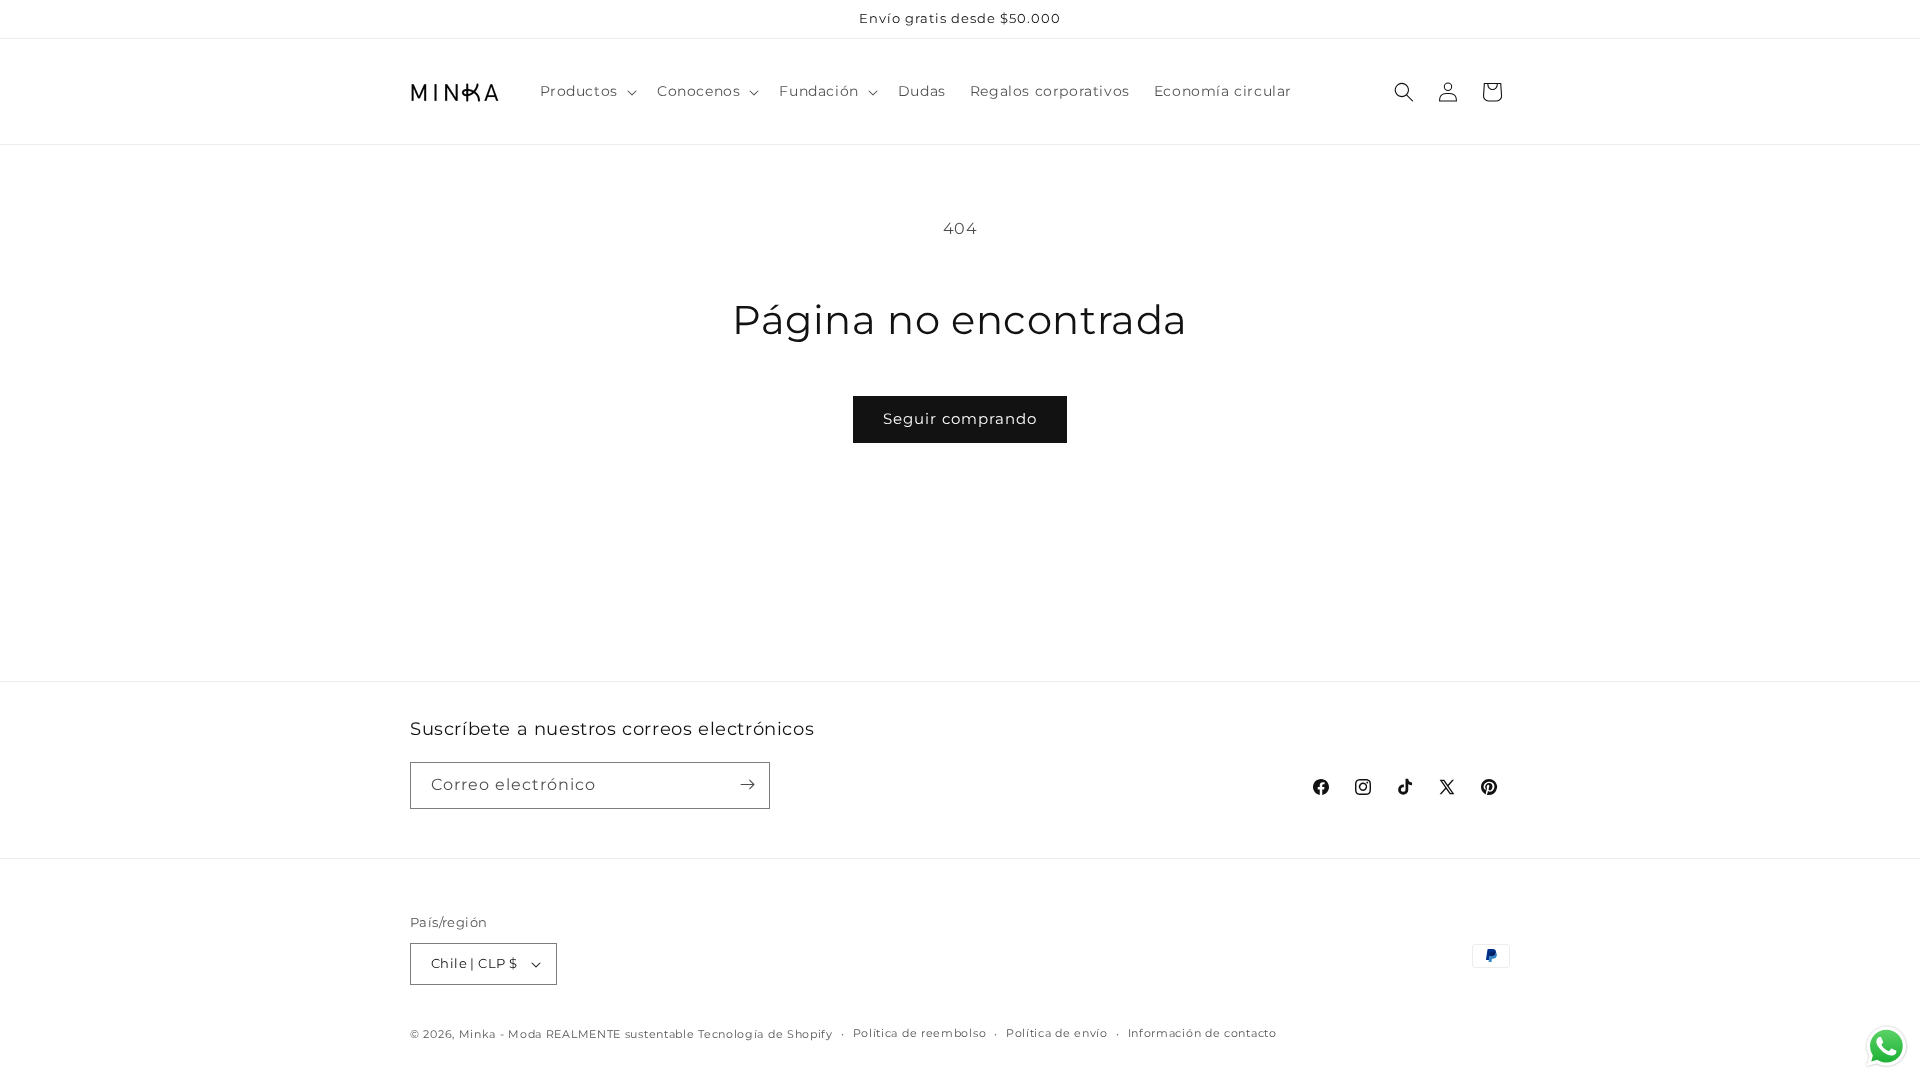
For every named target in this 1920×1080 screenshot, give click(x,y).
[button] (586, 91)
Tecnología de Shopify (765, 1034)
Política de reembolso (920, 1033)
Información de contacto (1202, 1033)
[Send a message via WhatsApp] (1886, 1046)
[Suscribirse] (747, 784)
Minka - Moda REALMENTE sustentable (577, 1034)
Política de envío (1057, 1033)
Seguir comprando (960, 418)
